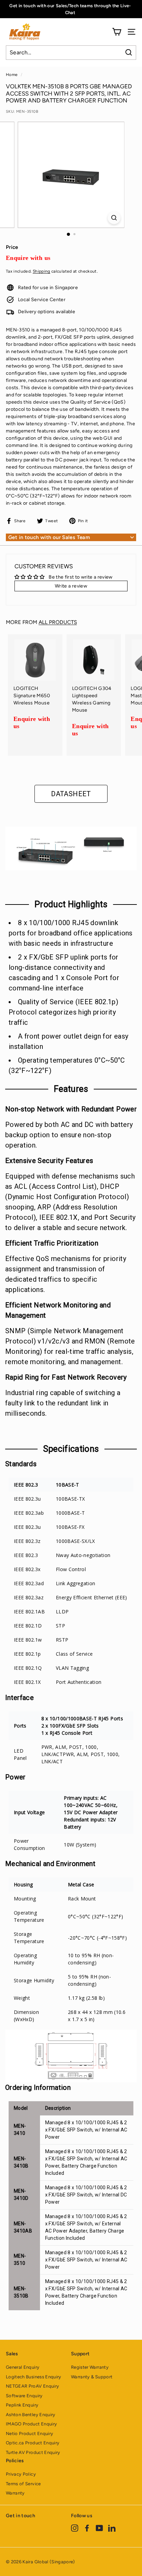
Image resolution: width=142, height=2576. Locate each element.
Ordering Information (38, 2087)
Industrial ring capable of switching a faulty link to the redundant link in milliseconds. (63, 1403)
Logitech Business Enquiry (34, 2377)
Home (12, 75)
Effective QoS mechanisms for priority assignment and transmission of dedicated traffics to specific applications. (66, 1274)
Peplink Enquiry (22, 2405)
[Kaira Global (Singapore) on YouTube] (99, 2528)
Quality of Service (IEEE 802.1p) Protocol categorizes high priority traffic (63, 1012)
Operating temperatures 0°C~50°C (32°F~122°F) (67, 1065)
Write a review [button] (71, 586)
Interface (19, 1698)
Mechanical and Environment (50, 1864)
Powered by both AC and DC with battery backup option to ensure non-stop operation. (69, 1135)
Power (16, 1777)
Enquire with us (28, 258)
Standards (21, 1464)
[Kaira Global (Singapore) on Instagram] (75, 2528)
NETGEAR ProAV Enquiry (32, 2386)
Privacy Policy (21, 2474)
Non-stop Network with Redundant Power (71, 1109)
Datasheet (71, 794)
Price (12, 247)
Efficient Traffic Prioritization (52, 1243)
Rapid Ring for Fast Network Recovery (66, 1377)
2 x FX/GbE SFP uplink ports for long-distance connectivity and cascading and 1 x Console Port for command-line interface (64, 973)
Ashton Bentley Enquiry (31, 2415)
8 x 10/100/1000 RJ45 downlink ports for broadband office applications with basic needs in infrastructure (71, 933)
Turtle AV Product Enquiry (33, 2452)
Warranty (15, 2493)
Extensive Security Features (49, 1161)
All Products (58, 622)
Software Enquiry (24, 2396)
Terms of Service (23, 2484)
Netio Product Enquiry (29, 2434)
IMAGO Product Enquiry (31, 2424)
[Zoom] (114, 218)
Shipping (42, 271)
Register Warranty (90, 2367)
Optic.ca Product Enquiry (33, 2443)
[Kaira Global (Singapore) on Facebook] (87, 2528)
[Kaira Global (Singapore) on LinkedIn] (112, 2528)
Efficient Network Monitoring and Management (58, 1310)
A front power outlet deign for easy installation (68, 1041)
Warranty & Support (92, 2377)
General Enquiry (23, 2367)
